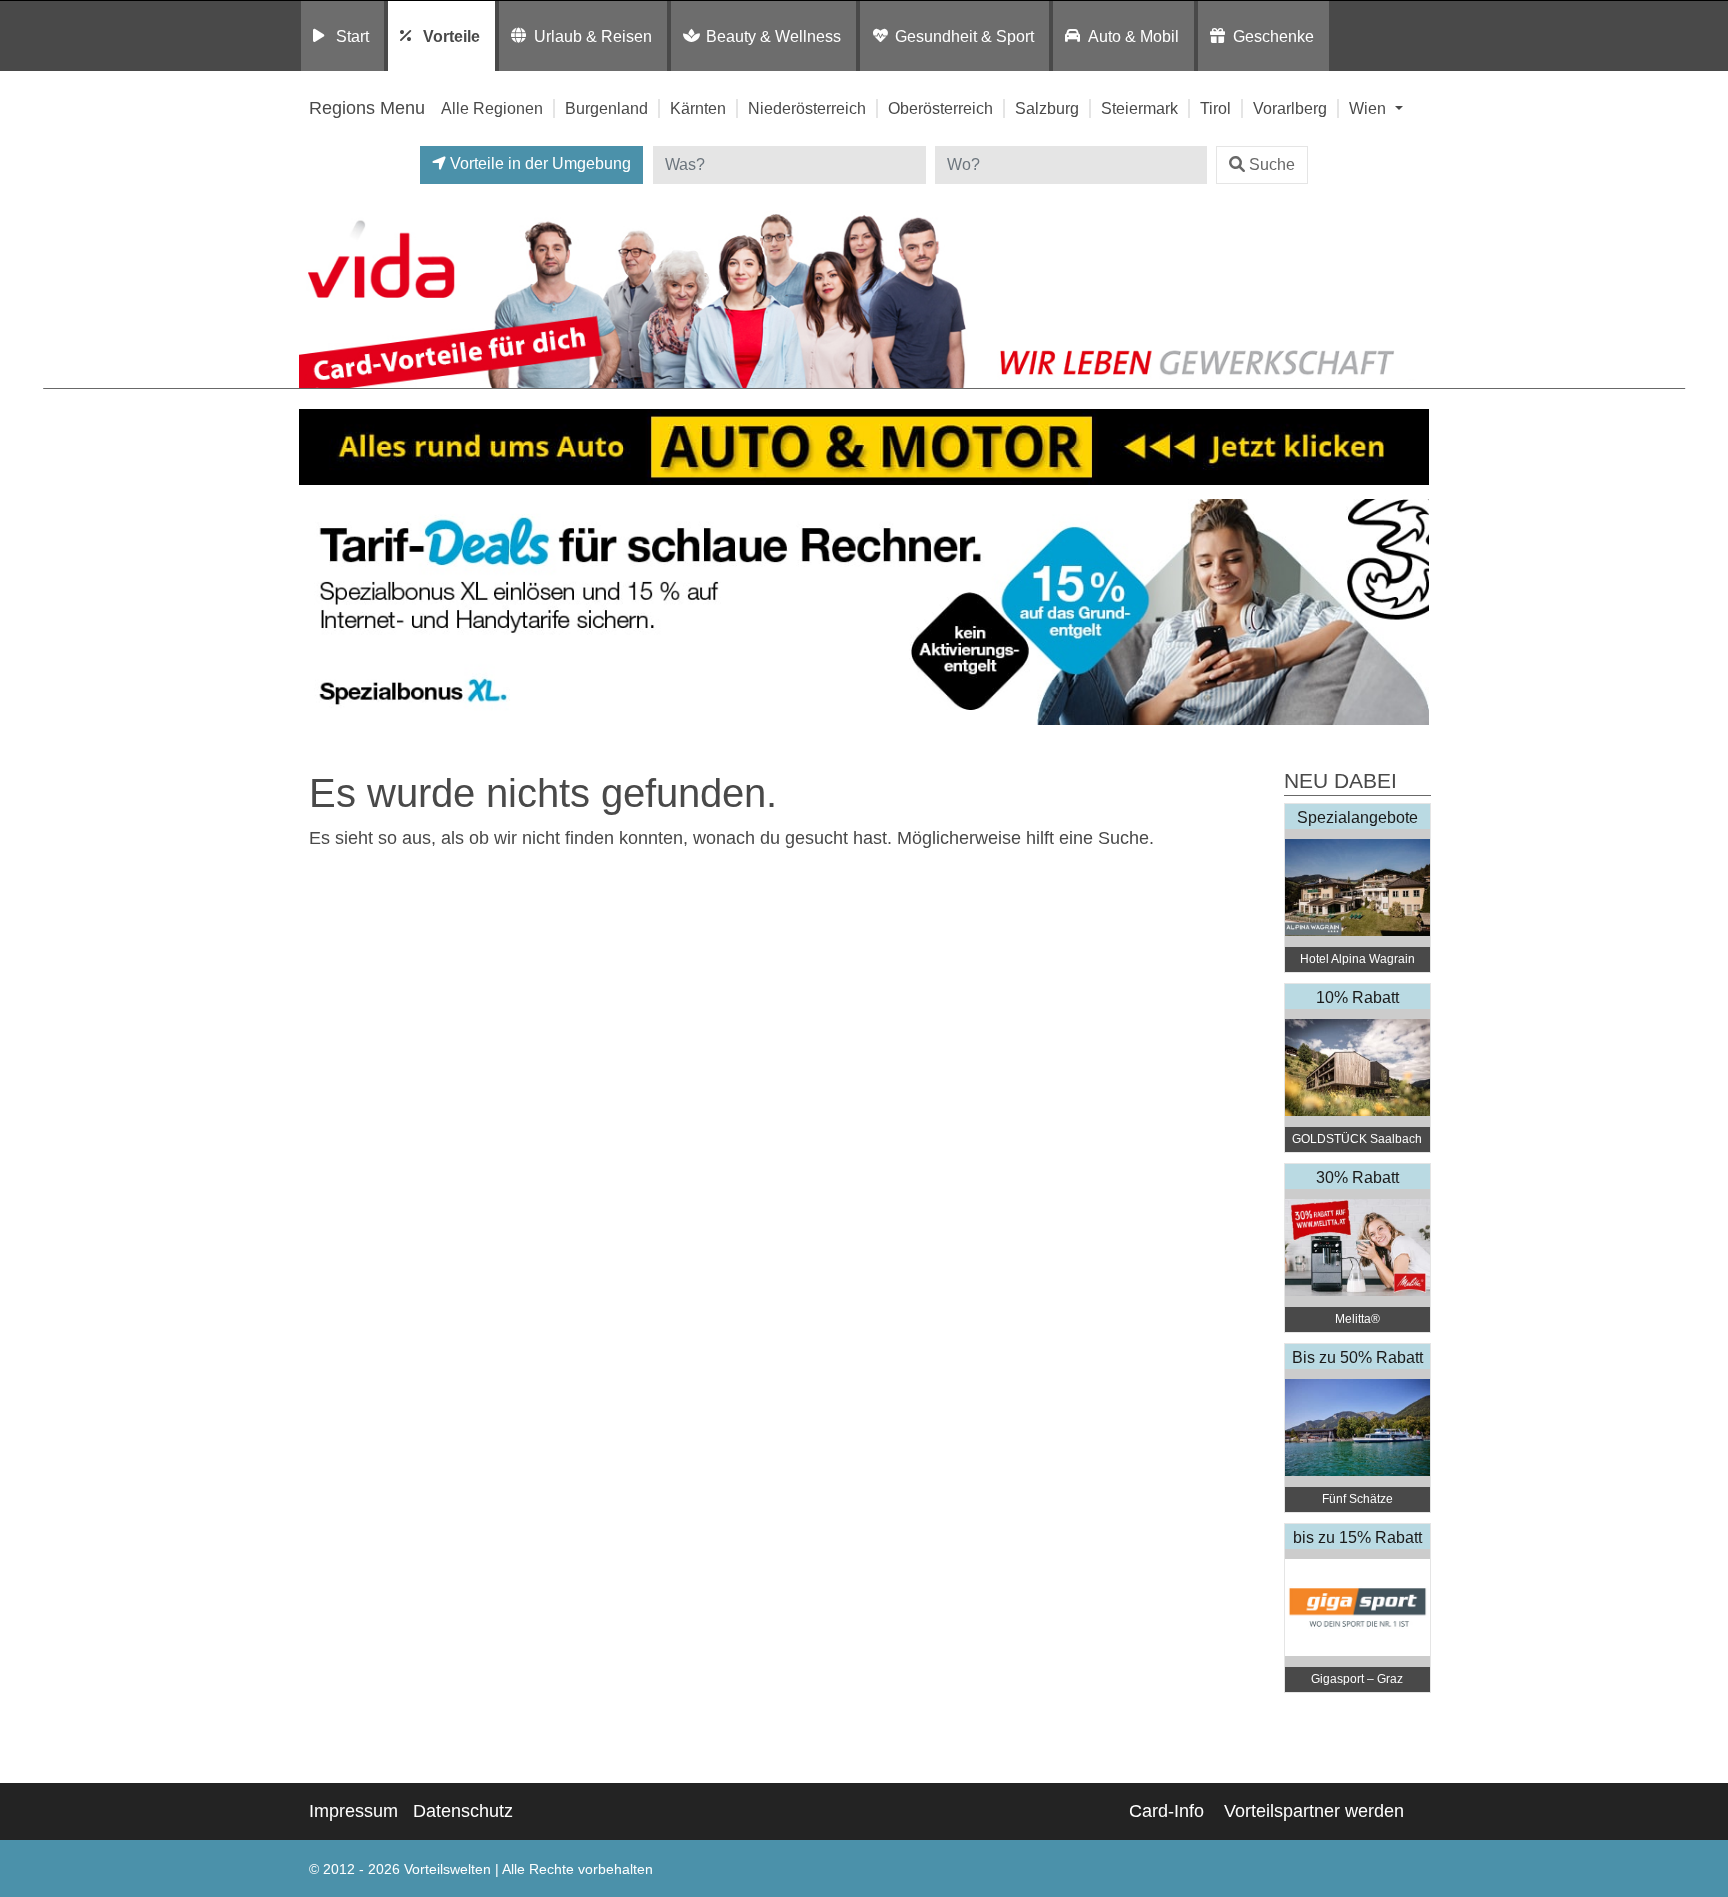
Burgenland (606, 108)
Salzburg (1047, 108)
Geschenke (1273, 36)
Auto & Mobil (1133, 36)
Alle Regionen (492, 108)
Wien (1369, 108)
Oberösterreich (940, 108)
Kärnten (698, 108)
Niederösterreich (807, 108)
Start (352, 36)
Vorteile (451, 36)
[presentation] (318, 612)
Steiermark (1139, 108)
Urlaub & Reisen (593, 36)
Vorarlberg (1290, 108)
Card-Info (1166, 1811)
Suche (1272, 164)
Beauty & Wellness (773, 36)
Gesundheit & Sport (964, 36)
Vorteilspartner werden (1314, 1811)
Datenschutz (463, 1811)
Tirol (1215, 108)
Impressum (353, 1811)
